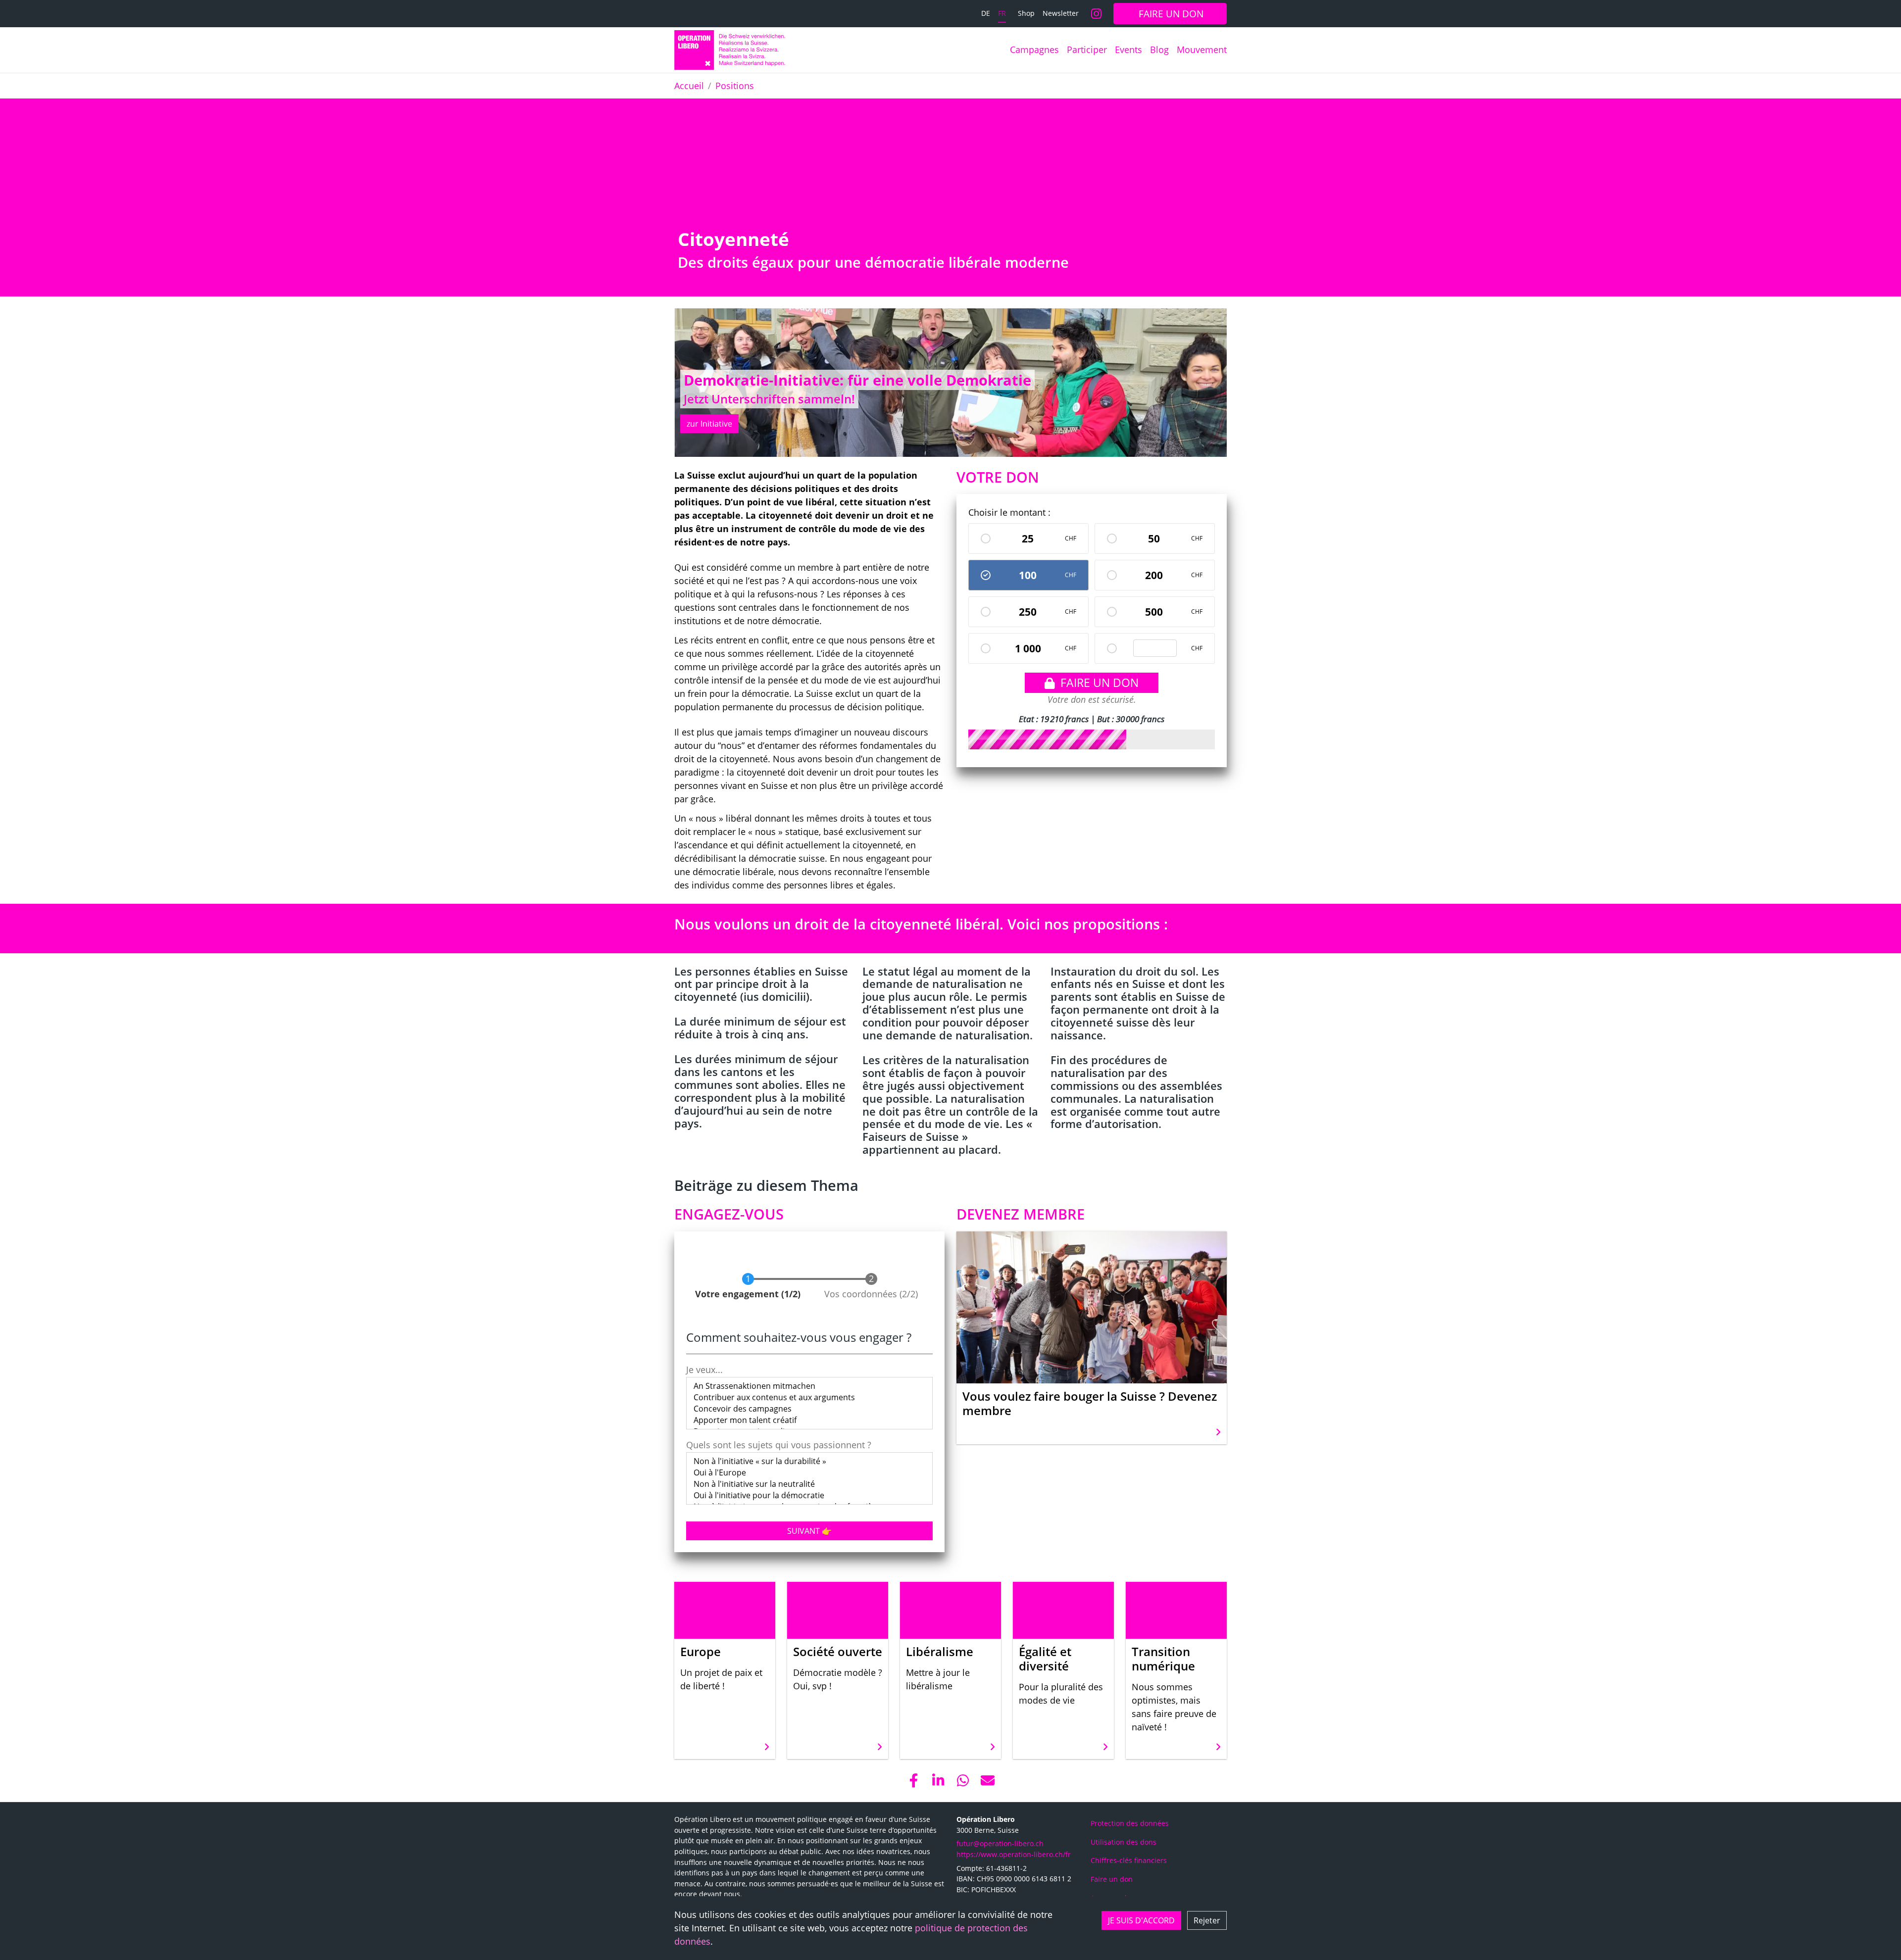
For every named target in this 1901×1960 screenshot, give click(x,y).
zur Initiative (709, 424)
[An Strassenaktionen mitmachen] (809, 1386)
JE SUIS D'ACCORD (1141, 1920)
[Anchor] (670, 239)
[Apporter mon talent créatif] (809, 1420)
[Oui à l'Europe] (809, 1473)
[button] (913, 1780)
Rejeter (1207, 1920)
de (986, 13)
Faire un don (1100, 683)
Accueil (689, 86)
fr (1002, 13)
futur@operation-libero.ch (1000, 1843)
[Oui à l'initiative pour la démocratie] (809, 1495)
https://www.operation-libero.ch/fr (1014, 1854)
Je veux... (704, 1370)
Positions (735, 86)
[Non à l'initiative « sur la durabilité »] (809, 1461)
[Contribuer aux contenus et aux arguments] (809, 1397)
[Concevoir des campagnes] (809, 1409)
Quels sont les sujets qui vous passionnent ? (779, 1445)
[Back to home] (730, 50)
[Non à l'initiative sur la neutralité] (809, 1484)
